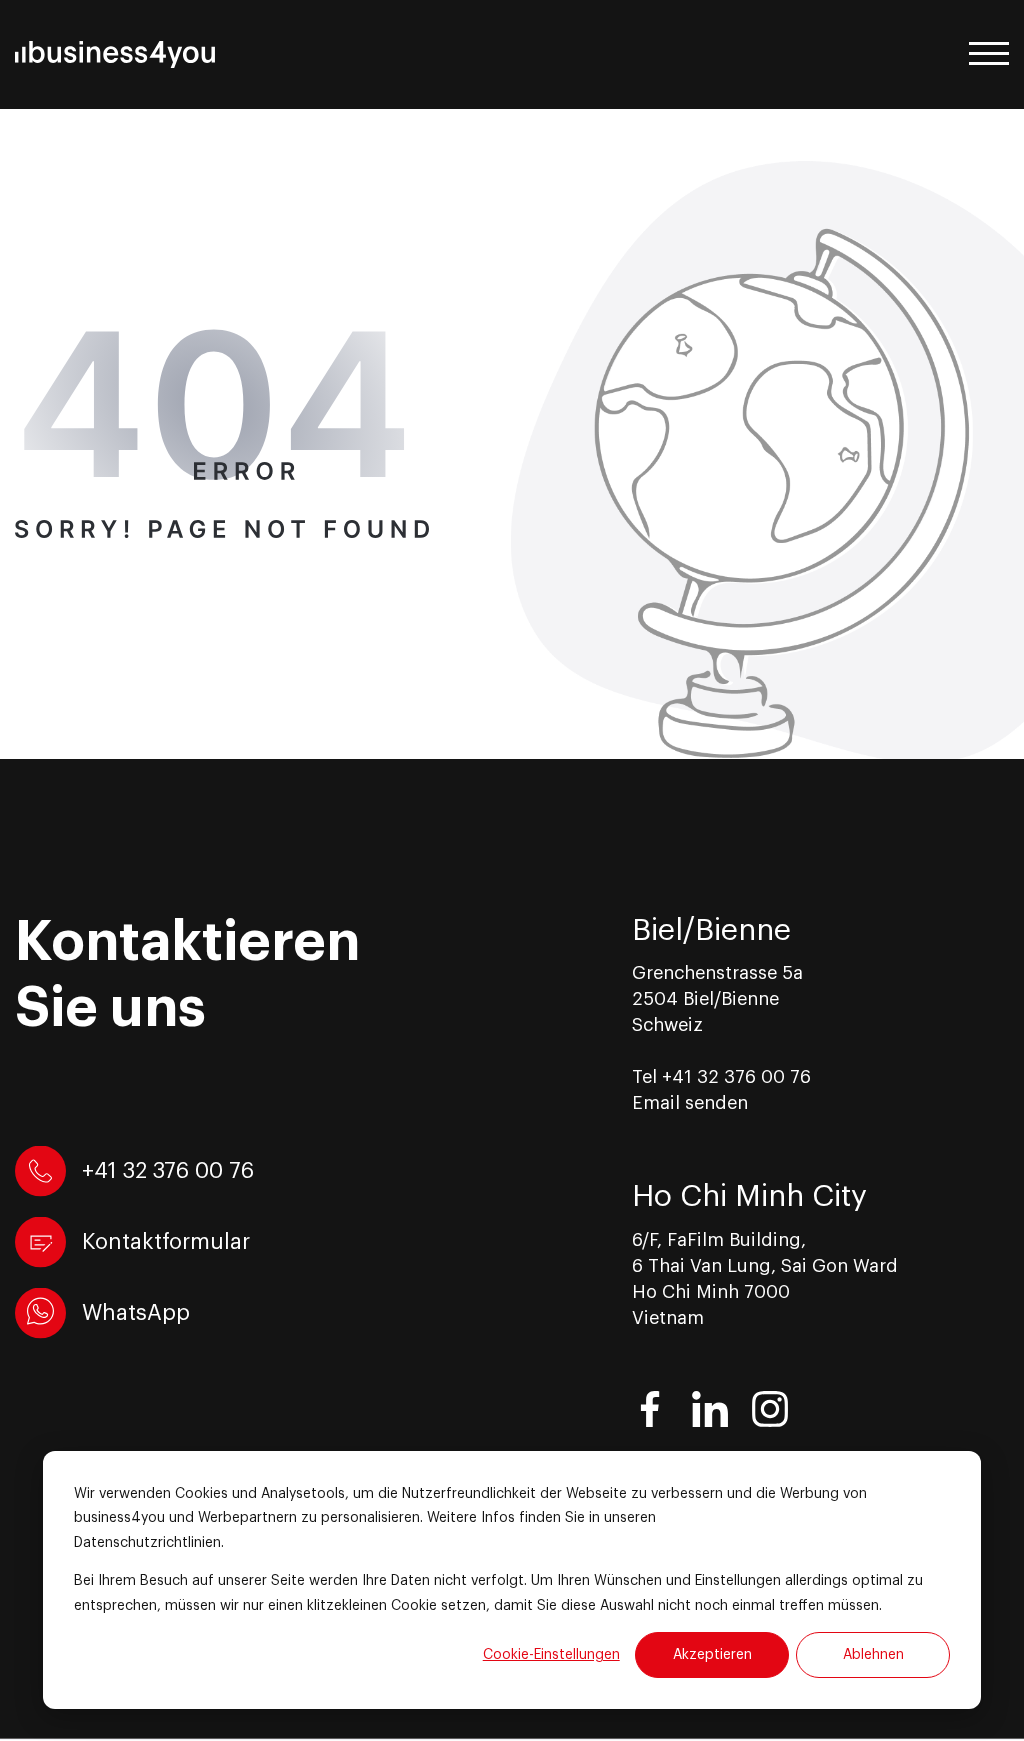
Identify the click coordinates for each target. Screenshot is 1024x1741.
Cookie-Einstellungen (551, 1655)
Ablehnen (873, 1655)
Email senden (690, 1103)
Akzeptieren (712, 1655)
